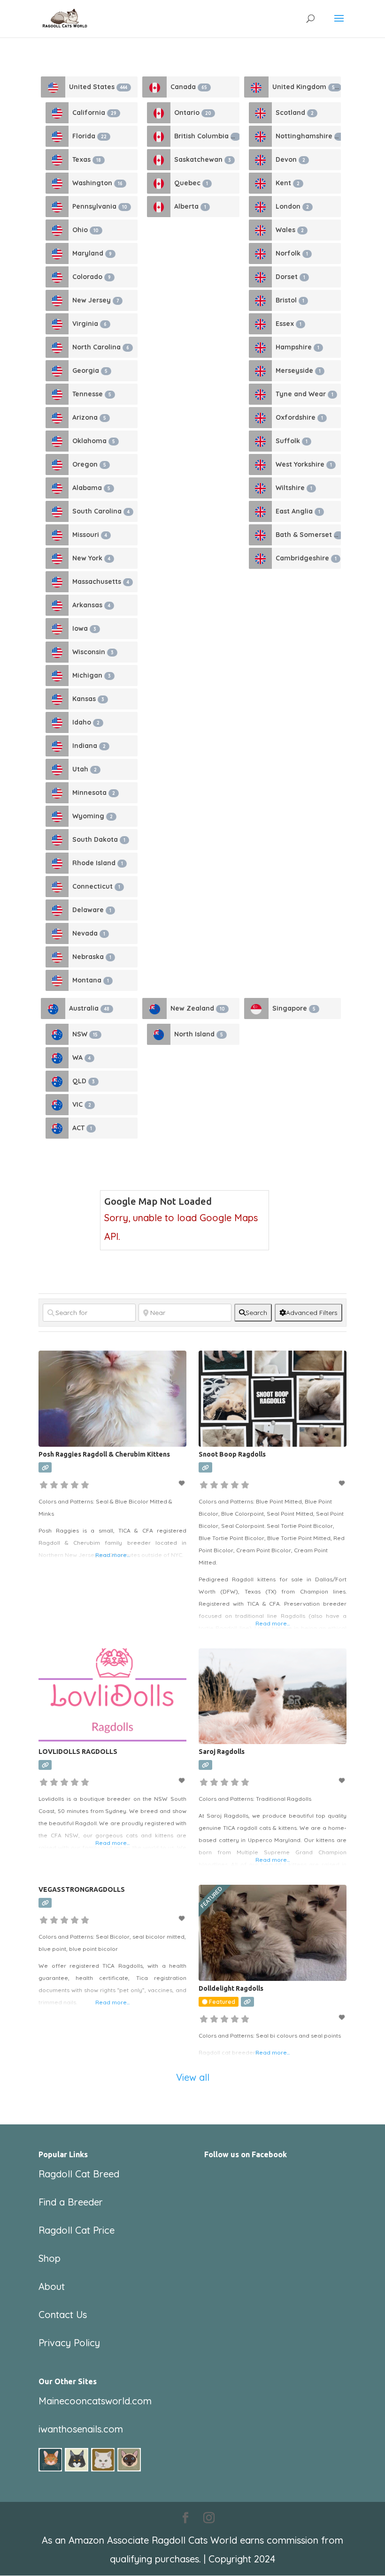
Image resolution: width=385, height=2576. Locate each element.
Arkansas (91, 605)
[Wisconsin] (57, 652)
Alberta (190, 206)
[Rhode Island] (57, 863)
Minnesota (94, 793)
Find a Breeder (71, 2202)
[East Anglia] (260, 511)
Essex (289, 324)
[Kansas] (57, 699)
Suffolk (292, 441)
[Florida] (57, 136)
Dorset (290, 277)
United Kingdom (305, 87)
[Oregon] (57, 465)
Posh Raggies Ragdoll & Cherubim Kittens (104, 1454)
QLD (84, 1081)
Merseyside (298, 370)
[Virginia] (57, 324)
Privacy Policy (69, 2343)
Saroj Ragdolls (222, 1752)
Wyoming (92, 816)
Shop (50, 2258)
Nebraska (92, 957)
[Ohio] (57, 230)
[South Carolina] (57, 511)
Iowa (84, 628)
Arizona (89, 417)
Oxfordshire (299, 417)
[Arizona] (57, 418)
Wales (290, 230)
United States (98, 87)
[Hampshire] (260, 347)
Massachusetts (101, 582)
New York (91, 558)
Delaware (92, 910)
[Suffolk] (260, 441)
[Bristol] (260, 300)
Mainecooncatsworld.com (95, 2401)
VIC (82, 1104)
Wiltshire (294, 488)
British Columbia (205, 136)
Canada (189, 87)
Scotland (295, 113)
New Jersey (96, 300)
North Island (199, 1034)
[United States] (53, 87)
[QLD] (57, 1081)
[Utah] (57, 769)
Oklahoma (94, 441)
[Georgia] (57, 371)
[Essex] (260, 324)
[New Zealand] (154, 1008)
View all (193, 2077)
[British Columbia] (158, 136)
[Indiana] (57, 746)
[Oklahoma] (57, 441)
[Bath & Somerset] (260, 535)
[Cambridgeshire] (260, 558)
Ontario (193, 113)
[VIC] (57, 1105)
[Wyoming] (57, 816)
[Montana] (57, 980)
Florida (89, 136)
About (52, 2286)
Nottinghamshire (308, 136)
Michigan (92, 675)
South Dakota (99, 839)
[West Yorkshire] (260, 465)
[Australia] (53, 1008)
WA (81, 1058)
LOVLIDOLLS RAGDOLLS (78, 1752)
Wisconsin (93, 652)
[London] (260, 207)
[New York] (57, 558)
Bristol (290, 300)
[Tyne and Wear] (260, 394)
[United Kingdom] (256, 87)
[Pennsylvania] (57, 207)
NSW (85, 1034)
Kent (288, 183)
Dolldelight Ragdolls (231, 1988)
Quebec (191, 183)
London (292, 206)
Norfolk (292, 253)
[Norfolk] (260, 253)
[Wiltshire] (260, 488)
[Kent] (260, 183)
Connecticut (96, 886)
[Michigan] (57, 676)
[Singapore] (256, 1008)
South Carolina (101, 511)
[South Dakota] (57, 840)
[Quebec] (158, 183)
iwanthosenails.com (81, 2429)
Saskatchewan (203, 159)
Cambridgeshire (306, 558)
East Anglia (298, 511)
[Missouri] (57, 535)
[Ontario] (158, 113)
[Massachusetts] (57, 582)
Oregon (89, 464)
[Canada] (154, 87)
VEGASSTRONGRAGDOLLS (82, 1889)
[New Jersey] (57, 300)
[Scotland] (260, 113)
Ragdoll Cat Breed (79, 2174)
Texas (87, 159)
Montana (91, 980)
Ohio (85, 230)
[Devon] (260, 160)
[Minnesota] (57, 793)
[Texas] (57, 160)
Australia (89, 1008)
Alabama (91, 488)
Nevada (89, 933)
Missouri (90, 535)
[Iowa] (57, 629)
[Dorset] (260, 277)
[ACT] (57, 1128)
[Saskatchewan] (158, 160)
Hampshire (297, 347)
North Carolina (101, 347)
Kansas (88, 699)
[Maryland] (57, 253)
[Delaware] (57, 910)
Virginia (89, 324)
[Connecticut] (57, 887)
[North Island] (158, 1034)
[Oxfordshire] (260, 418)
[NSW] (57, 1034)
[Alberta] (158, 207)
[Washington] (57, 183)
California (94, 113)
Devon (290, 159)
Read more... (112, 1555)
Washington (97, 183)
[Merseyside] (260, 371)
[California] (57, 113)
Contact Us (63, 2315)
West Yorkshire (304, 464)
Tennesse (92, 394)
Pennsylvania (100, 206)
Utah (85, 769)
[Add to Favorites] (183, 1483)
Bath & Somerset (308, 535)
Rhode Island (98, 863)
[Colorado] (57, 277)
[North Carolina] (57, 347)
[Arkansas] (57, 605)
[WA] (57, 1058)
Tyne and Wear (304, 394)
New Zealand (198, 1008)
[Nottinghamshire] (260, 136)
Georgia (90, 370)
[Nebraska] (57, 957)
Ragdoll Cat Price (77, 2230)
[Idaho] (57, 722)
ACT (82, 1128)
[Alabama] (57, 488)
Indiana (89, 746)
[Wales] (260, 230)
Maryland (92, 253)
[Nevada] (57, 933)
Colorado (92, 277)
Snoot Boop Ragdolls (232, 1454)
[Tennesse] (57, 394)
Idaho (86, 722)
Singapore (294, 1008)
